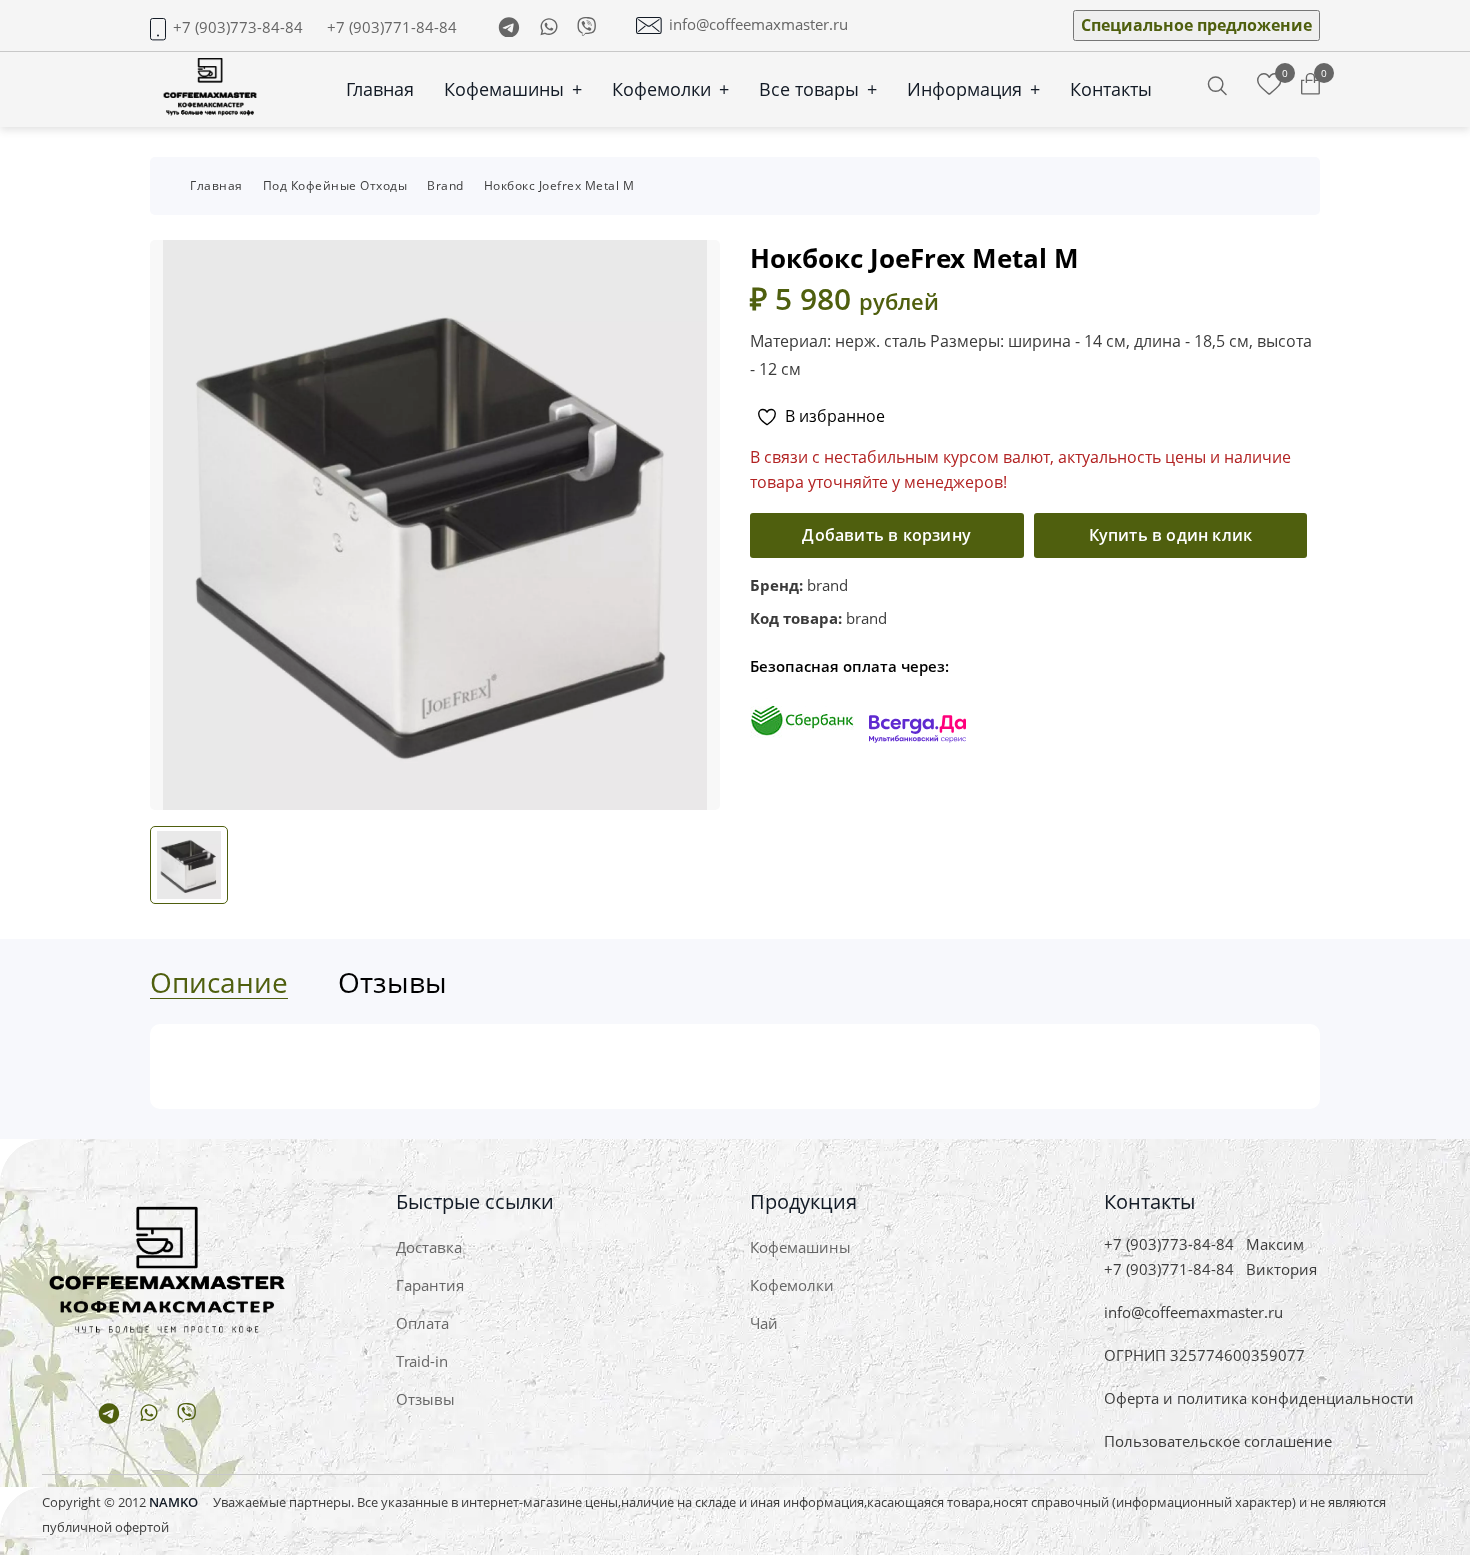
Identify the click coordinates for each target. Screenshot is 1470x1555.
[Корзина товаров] (1310, 85)
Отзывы (425, 1399)
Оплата (422, 1323)
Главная (380, 89)
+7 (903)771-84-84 (392, 27)
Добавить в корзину (886, 535)
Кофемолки (670, 89)
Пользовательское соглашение (1218, 1441)
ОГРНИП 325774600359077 (1204, 1355)
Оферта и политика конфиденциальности (1259, 1398)
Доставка (429, 1247)
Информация (973, 89)
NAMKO (173, 1502)
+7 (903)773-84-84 (238, 27)
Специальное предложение (1196, 25)
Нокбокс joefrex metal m (559, 185)
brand (445, 185)
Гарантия (430, 1285)
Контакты (1111, 89)
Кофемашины (513, 89)
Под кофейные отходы (335, 185)
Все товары (818, 89)
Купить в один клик (1171, 535)
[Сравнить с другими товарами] (1269, 85)
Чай (764, 1323)
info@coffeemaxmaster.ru (758, 24)
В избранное (835, 416)
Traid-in (422, 1361)
